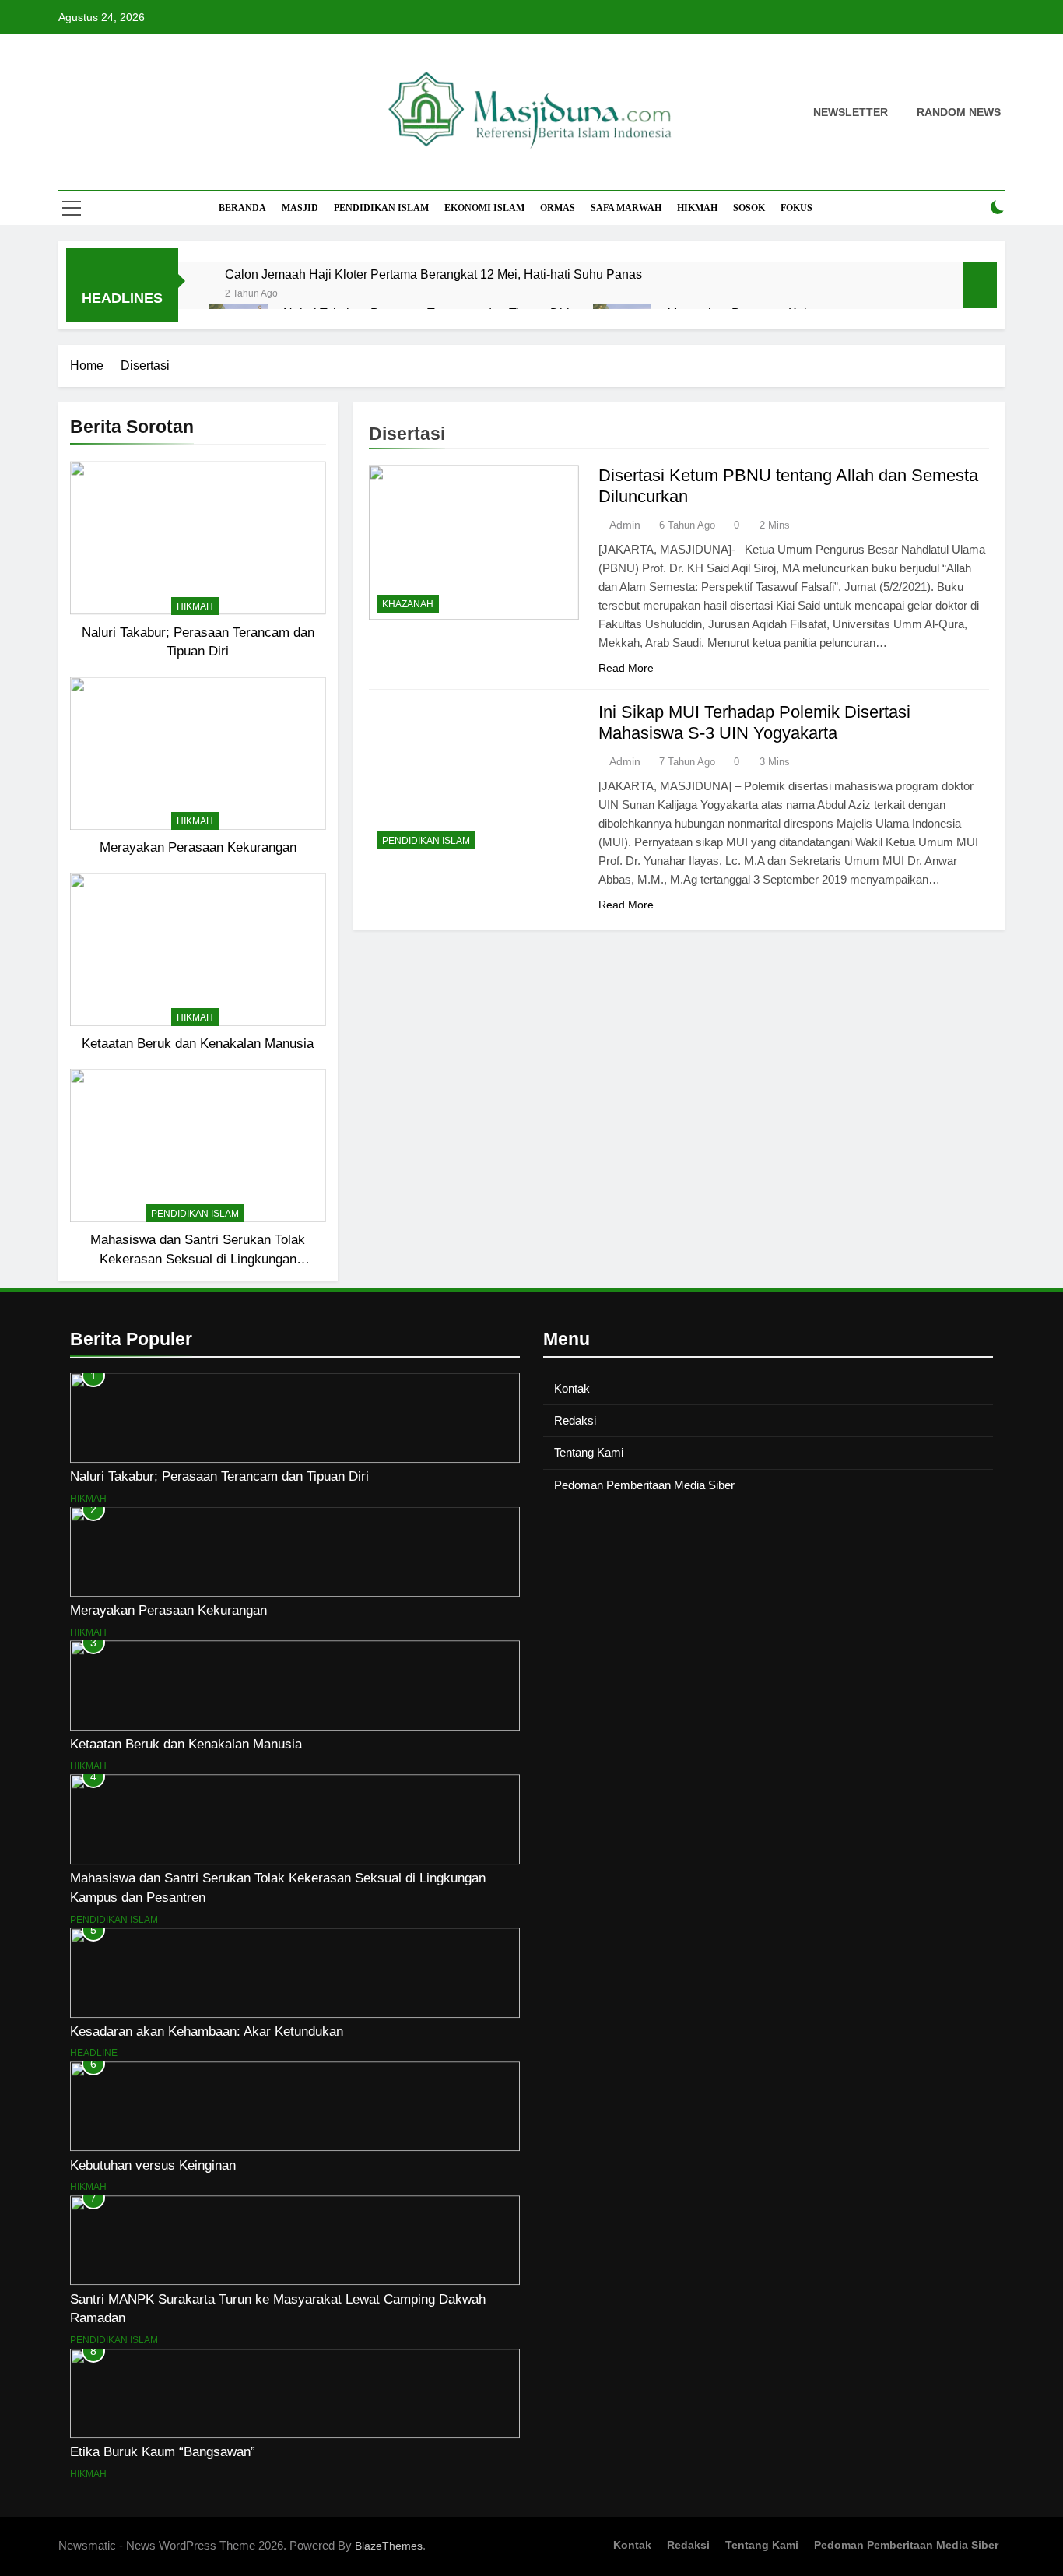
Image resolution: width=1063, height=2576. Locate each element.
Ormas (558, 208)
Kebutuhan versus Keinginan (153, 2165)
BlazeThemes (389, 2546)
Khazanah (408, 604)
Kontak (572, 1388)
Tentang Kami (589, 1452)
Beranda (242, 208)
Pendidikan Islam (381, 208)
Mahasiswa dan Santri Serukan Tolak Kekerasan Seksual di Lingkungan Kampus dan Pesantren (198, 1259)
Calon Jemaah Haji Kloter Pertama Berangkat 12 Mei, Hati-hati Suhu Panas (433, 274)
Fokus (796, 208)
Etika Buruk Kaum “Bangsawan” (163, 2451)
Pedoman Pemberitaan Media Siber (644, 1485)
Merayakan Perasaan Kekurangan (198, 847)
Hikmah (697, 208)
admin (625, 525)
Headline (94, 2053)
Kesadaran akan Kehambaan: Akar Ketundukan (207, 2031)
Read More (626, 668)
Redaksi (575, 1420)
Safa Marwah (626, 208)
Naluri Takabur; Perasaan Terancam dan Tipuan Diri (219, 1476)
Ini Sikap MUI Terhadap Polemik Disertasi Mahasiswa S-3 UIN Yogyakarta (754, 722)
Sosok (749, 208)
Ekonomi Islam (484, 208)
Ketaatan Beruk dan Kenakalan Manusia (198, 1043)
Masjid (300, 208)
